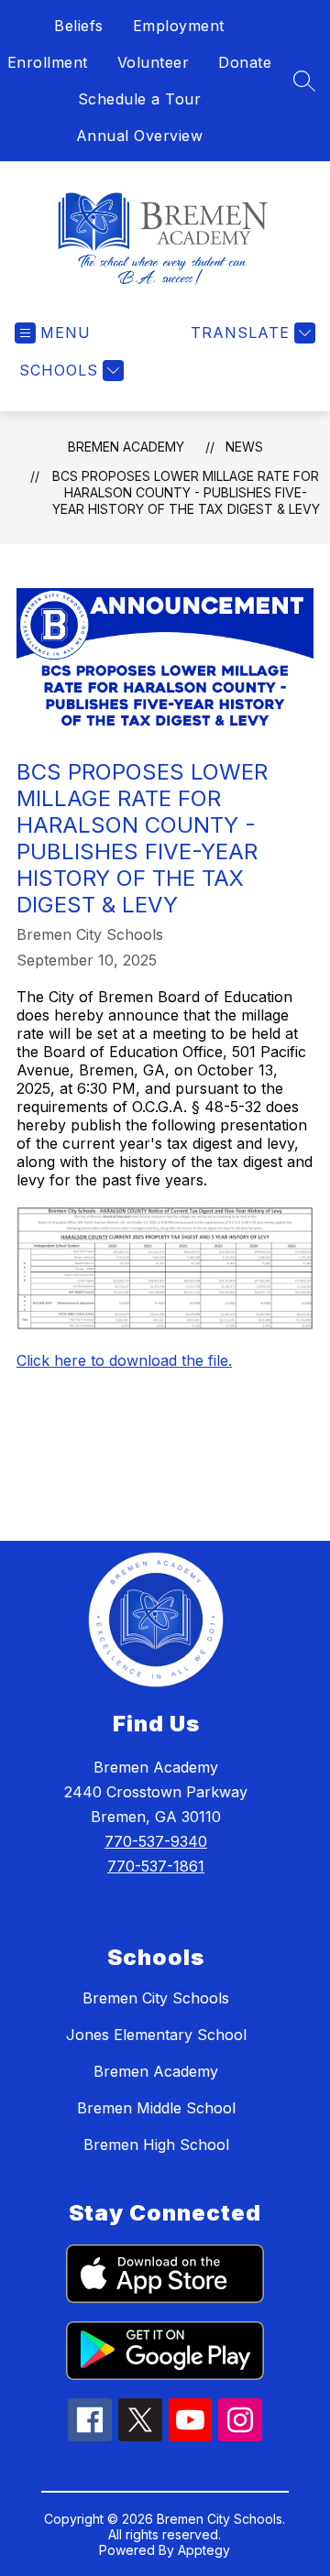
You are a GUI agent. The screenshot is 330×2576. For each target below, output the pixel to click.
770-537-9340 (156, 1841)
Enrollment (48, 62)
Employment (179, 26)
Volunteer (154, 62)
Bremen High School (156, 2145)
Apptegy (204, 2550)
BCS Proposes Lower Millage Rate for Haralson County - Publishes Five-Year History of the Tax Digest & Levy (186, 492)
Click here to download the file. (124, 1360)
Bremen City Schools (156, 1998)
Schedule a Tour (140, 99)
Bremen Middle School (156, 2108)
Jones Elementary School (156, 2035)
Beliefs (79, 26)
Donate (245, 62)
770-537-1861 (156, 1866)
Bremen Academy (126, 447)
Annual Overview (140, 136)
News (244, 447)
